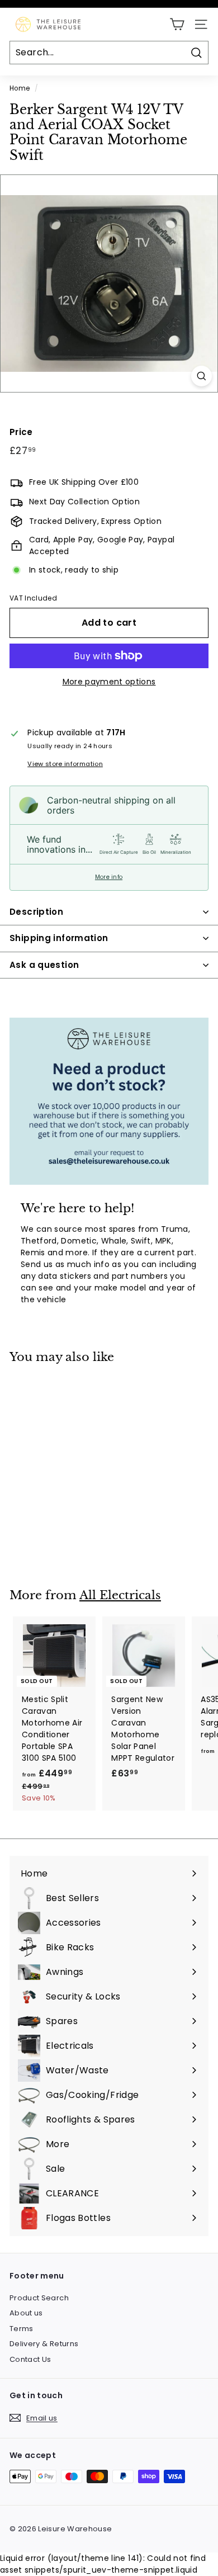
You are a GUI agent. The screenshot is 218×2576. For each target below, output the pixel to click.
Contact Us (30, 2359)
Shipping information (59, 938)
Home (20, 88)
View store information (65, 764)
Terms (22, 2329)
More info (109, 877)
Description (36, 912)
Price (21, 432)
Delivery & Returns (44, 2344)
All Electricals (120, 1595)
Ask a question (44, 965)
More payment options (109, 682)
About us (26, 2313)
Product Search (39, 2298)
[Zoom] (202, 376)
